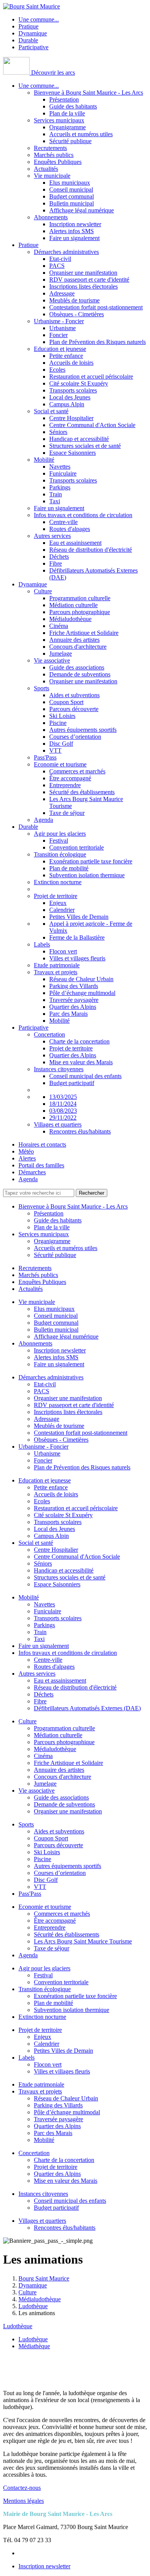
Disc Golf (61, 744)
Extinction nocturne (58, 882)
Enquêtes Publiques (58, 162)
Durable (28, 40)
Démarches (32, 1172)
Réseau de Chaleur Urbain (81, 979)
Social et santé (51, 411)
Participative (33, 47)
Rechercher (92, 1193)
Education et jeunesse (60, 349)
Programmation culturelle (80, 598)
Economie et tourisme (60, 764)
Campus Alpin (67, 404)
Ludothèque (18, 2326)
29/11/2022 (63, 1118)
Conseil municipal (71, 189)
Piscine (58, 723)
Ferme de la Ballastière (77, 937)
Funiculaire (63, 473)
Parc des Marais (68, 1014)
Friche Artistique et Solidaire (84, 633)
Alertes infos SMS (72, 231)
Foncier (58, 335)
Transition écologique (60, 854)
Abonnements (51, 217)
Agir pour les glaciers (60, 834)
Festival (59, 841)
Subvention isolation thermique (87, 875)
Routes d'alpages (70, 529)
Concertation (49, 1034)
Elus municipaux (70, 183)
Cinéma (59, 626)
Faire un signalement (74, 238)
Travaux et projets (56, 972)
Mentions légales (23, 2501)
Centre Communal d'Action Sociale (92, 425)
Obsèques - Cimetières (77, 314)
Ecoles (57, 370)
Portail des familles (41, 1165)
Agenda (43, 820)
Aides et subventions (74, 695)
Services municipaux (59, 120)
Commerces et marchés (77, 771)
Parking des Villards (74, 986)
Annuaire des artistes (74, 640)
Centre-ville (63, 522)
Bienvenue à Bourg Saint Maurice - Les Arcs (88, 93)
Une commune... (39, 19)
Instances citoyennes (59, 1069)
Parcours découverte (74, 709)
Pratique (28, 26)
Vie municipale (52, 176)
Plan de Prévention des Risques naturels (97, 342)
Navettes (60, 467)
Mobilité (44, 460)
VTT (55, 750)
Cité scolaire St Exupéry (79, 383)
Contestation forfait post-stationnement (96, 307)
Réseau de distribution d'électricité (91, 550)
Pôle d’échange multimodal (82, 993)
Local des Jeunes (70, 397)
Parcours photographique (80, 612)
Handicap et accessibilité (79, 439)
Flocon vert (63, 951)
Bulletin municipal (72, 203)
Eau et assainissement (75, 543)
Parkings (60, 487)
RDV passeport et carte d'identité (89, 280)
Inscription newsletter (75, 224)
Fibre (56, 563)
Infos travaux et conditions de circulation (83, 515)
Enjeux (58, 903)
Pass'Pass (45, 757)
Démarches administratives (66, 252)
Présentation (64, 99)
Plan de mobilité (69, 868)
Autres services (52, 536)
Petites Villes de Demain (79, 917)
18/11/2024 (63, 1104)
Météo (26, 1151)
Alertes (27, 1158)
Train (56, 494)
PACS (57, 266)
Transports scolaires (73, 390)
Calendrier (62, 910)
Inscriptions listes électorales (83, 286)
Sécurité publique (70, 141)
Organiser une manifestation (83, 273)
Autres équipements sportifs (83, 730)
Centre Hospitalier (71, 418)
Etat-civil (60, 259)
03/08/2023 (63, 1111)
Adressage (62, 293)
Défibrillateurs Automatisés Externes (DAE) (87, 1708)
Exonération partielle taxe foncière (91, 861)
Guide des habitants (73, 106)
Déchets (59, 557)
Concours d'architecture (78, 647)
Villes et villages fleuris (77, 958)
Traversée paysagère (74, 1000)
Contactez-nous (22, 2488)
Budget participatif (72, 1083)
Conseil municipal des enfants (85, 1076)
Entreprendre (65, 785)
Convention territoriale (77, 847)
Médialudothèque (70, 619)
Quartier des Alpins (73, 1007)
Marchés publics (54, 155)
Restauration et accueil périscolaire (91, 376)
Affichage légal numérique (82, 210)
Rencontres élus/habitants (80, 1131)
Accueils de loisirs (71, 363)
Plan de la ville (67, 113)
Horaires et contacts (42, 1144)
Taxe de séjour (67, 813)
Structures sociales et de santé (85, 446)
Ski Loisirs (62, 716)
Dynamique (33, 33)
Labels (42, 944)
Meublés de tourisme (74, 300)
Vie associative (52, 660)
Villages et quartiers (58, 1124)
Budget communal (72, 196)
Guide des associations (77, 667)
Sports (42, 688)
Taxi (55, 501)
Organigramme (67, 127)
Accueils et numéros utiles (81, 134)
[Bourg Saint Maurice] (32, 6)
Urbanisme (62, 328)
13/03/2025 (63, 1097)
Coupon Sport (66, 702)
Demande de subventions (80, 674)
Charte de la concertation (79, 1041)
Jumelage (61, 654)
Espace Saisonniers (72, 453)
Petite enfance (66, 356)
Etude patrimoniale (57, 965)
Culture (43, 591)
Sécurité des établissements (82, 792)
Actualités (46, 169)
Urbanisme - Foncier (59, 321)
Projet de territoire (56, 896)
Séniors (58, 432)
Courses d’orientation (75, 737)
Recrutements (50, 148)
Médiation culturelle (73, 605)
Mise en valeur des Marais (81, 1062)
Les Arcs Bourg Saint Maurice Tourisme (83, 1941)
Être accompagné (70, 778)
